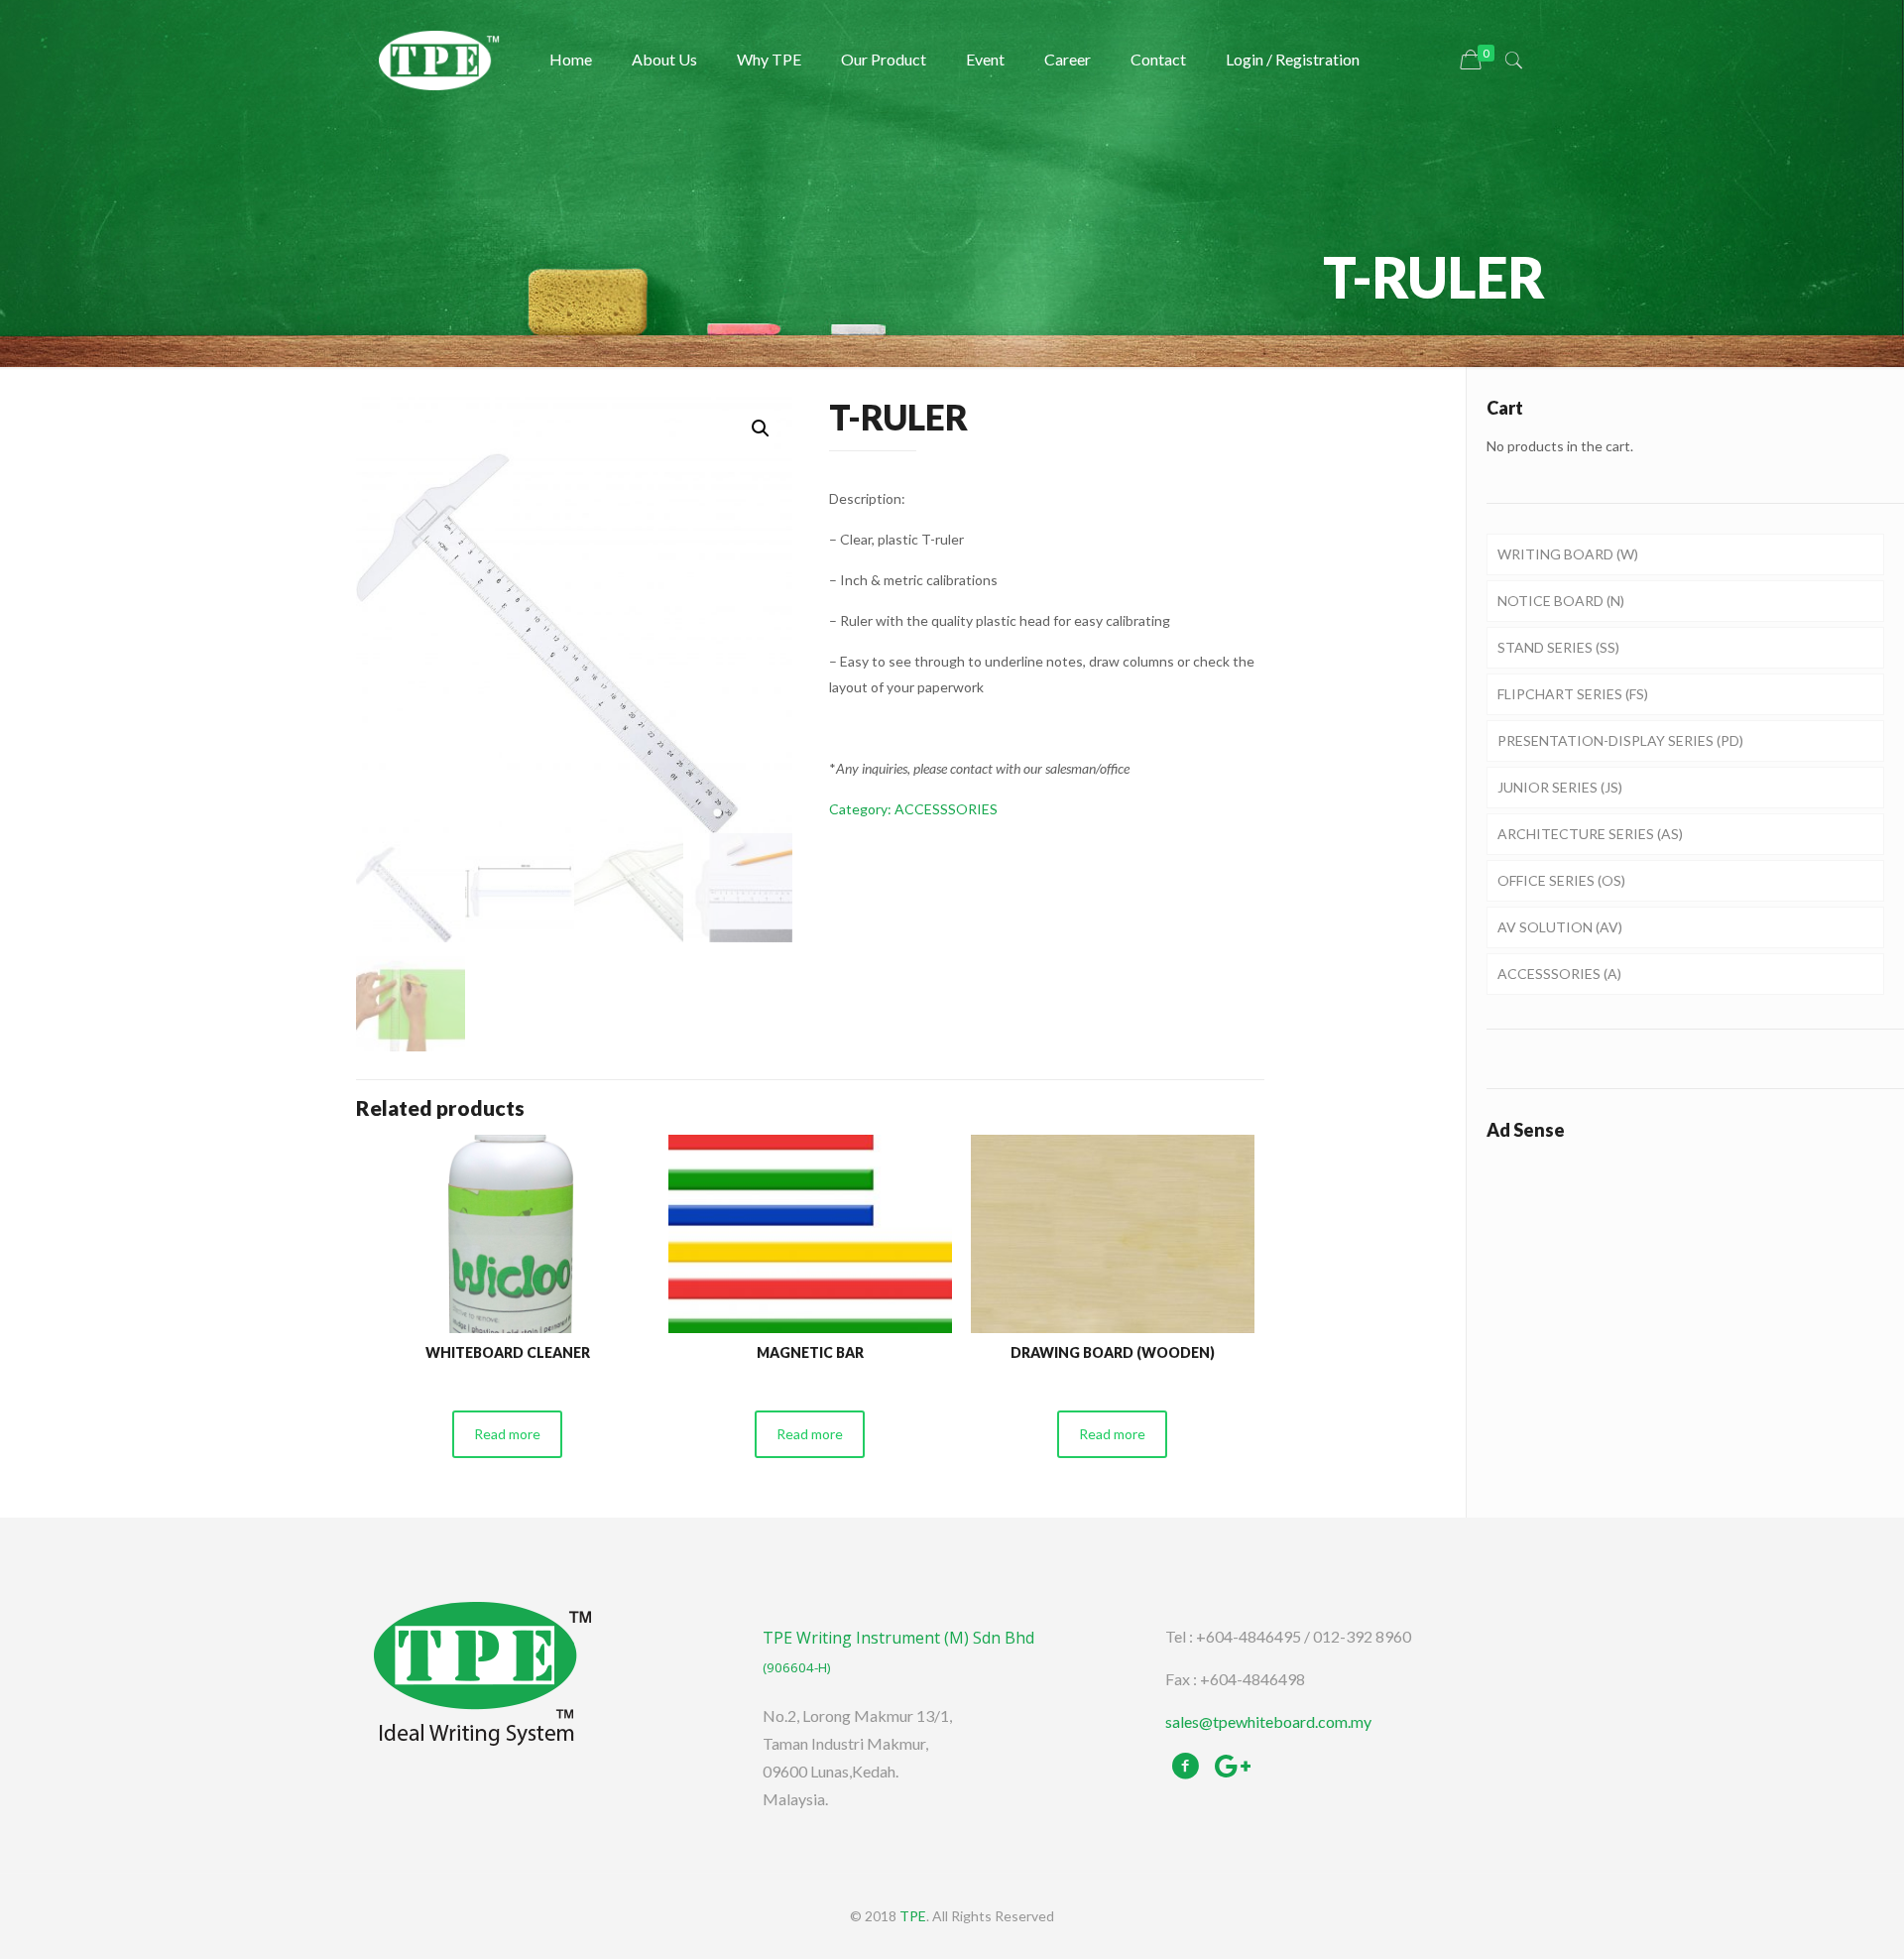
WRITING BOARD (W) (1568, 554)
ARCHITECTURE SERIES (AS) (1590, 834)
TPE (913, 1916)
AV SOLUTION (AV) (1560, 927)
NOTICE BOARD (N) (1561, 601)
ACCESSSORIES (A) (1559, 974)
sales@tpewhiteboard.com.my (1268, 1721)
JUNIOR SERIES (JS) (1560, 787)
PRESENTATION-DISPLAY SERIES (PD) (1620, 740)
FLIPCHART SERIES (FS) (1573, 694)
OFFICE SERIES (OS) (1561, 880)
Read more (507, 1434)
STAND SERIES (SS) (1558, 647)
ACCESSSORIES (946, 809)
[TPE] (439, 60)
